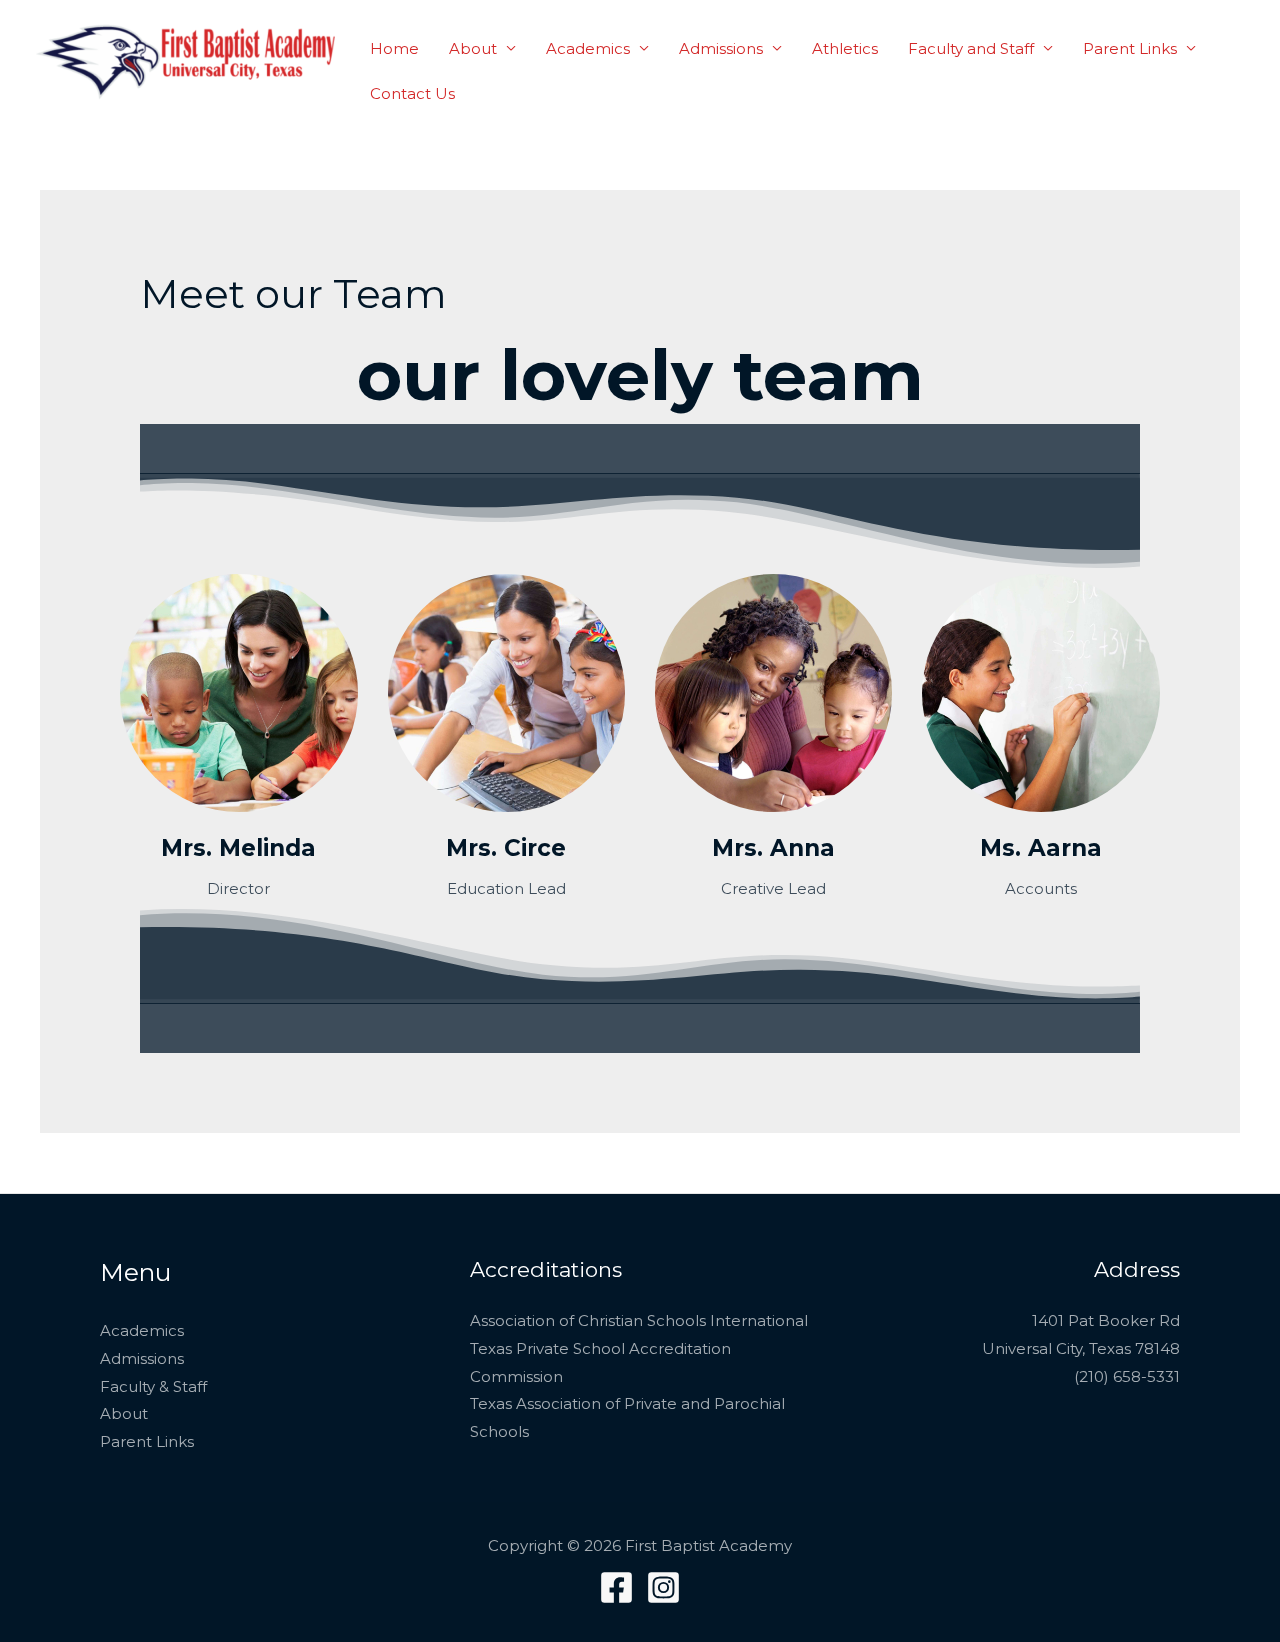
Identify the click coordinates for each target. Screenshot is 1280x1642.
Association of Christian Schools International (639, 1320)
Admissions (721, 48)
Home (394, 48)
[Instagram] (663, 1587)
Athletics (845, 48)
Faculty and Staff (971, 48)
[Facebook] (616, 1587)
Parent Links (1130, 48)
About (473, 48)
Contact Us (412, 93)
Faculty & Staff (153, 1386)
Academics (588, 48)
